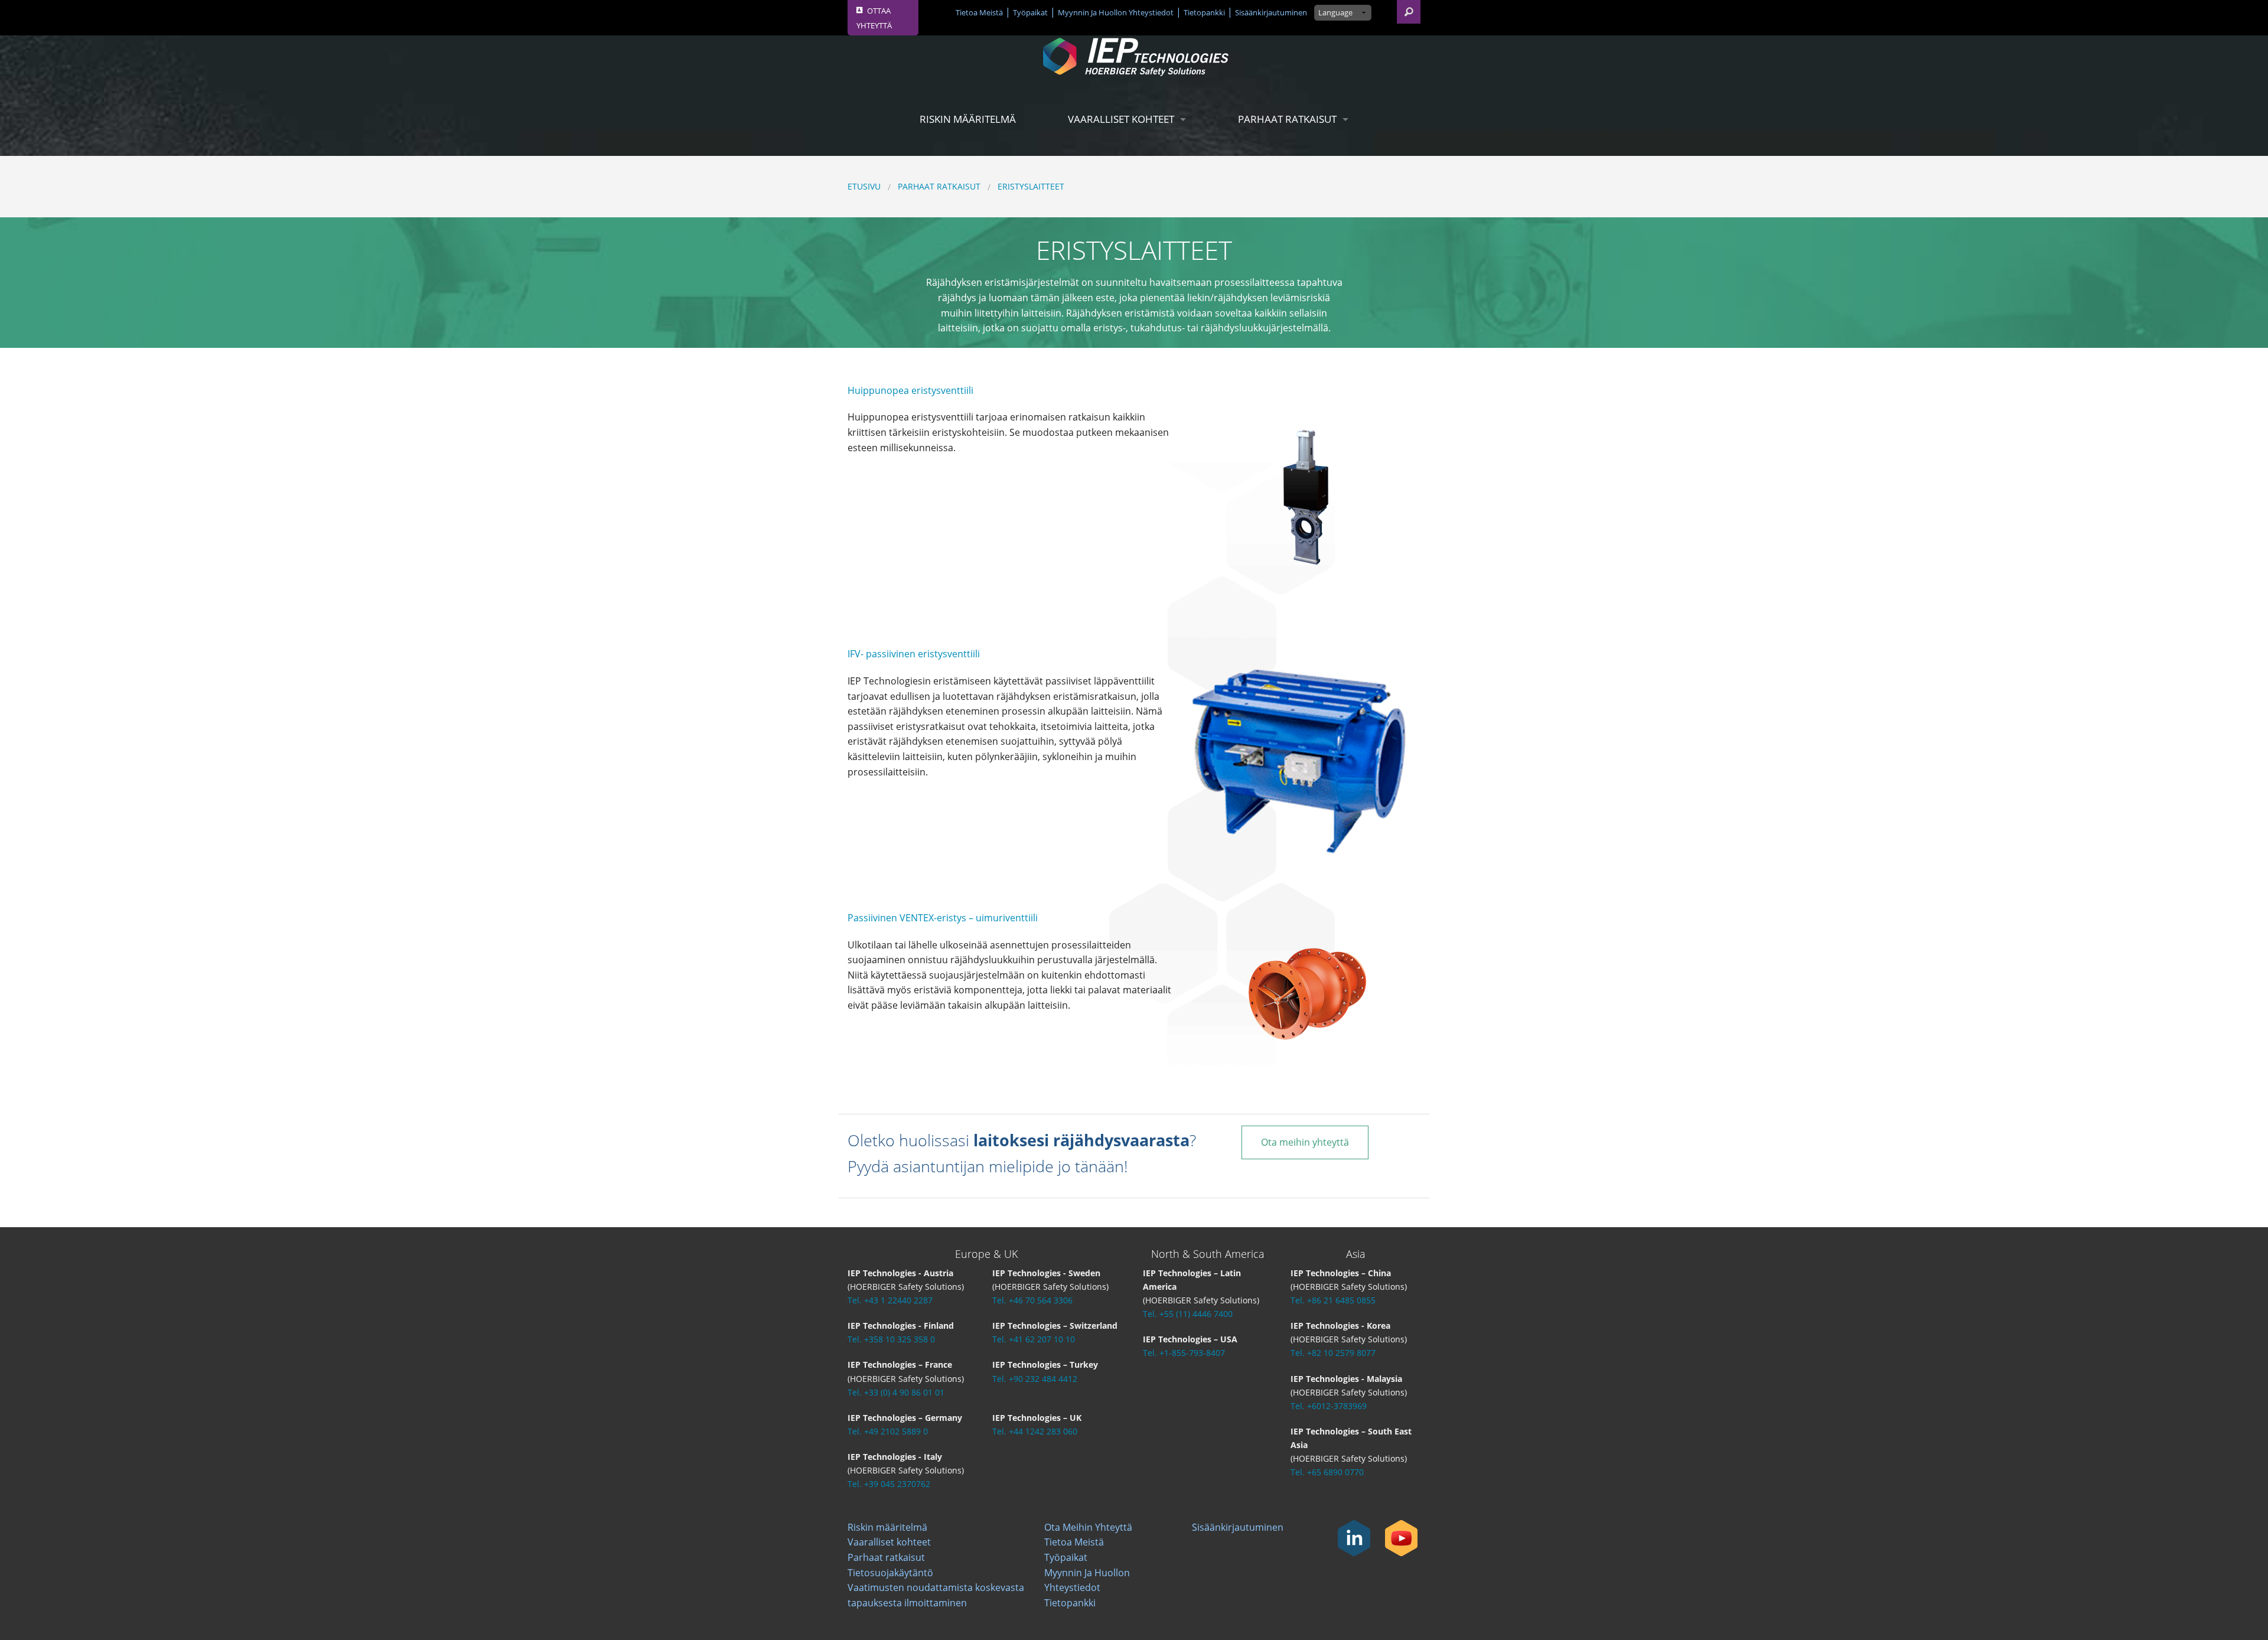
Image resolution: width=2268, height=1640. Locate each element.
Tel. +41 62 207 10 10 (1034, 1339)
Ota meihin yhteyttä (1305, 1142)
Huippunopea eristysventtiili (910, 390)
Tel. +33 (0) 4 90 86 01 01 (896, 1392)
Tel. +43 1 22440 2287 (890, 1300)
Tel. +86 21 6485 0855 (1333, 1300)
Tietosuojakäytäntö (890, 1573)
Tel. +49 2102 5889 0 (888, 1431)
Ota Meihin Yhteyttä (1088, 1527)
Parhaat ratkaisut (1287, 119)
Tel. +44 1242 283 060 (1035, 1431)
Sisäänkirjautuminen (1271, 12)
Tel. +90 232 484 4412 (1035, 1379)
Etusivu (864, 186)
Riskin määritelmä (968, 119)
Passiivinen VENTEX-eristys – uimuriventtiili (943, 918)
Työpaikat (1030, 12)
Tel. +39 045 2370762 (889, 1484)
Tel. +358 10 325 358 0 (891, 1339)
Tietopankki (1204, 12)
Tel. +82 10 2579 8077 (1333, 1353)
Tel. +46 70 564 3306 (1032, 1300)
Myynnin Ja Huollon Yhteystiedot (1116, 12)
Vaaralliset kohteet (1121, 119)
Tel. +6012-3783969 (1329, 1406)
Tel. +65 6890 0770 (1327, 1472)
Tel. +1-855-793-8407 (1184, 1353)
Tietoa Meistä (979, 12)
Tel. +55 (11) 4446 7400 (1188, 1314)
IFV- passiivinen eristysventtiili (914, 654)
